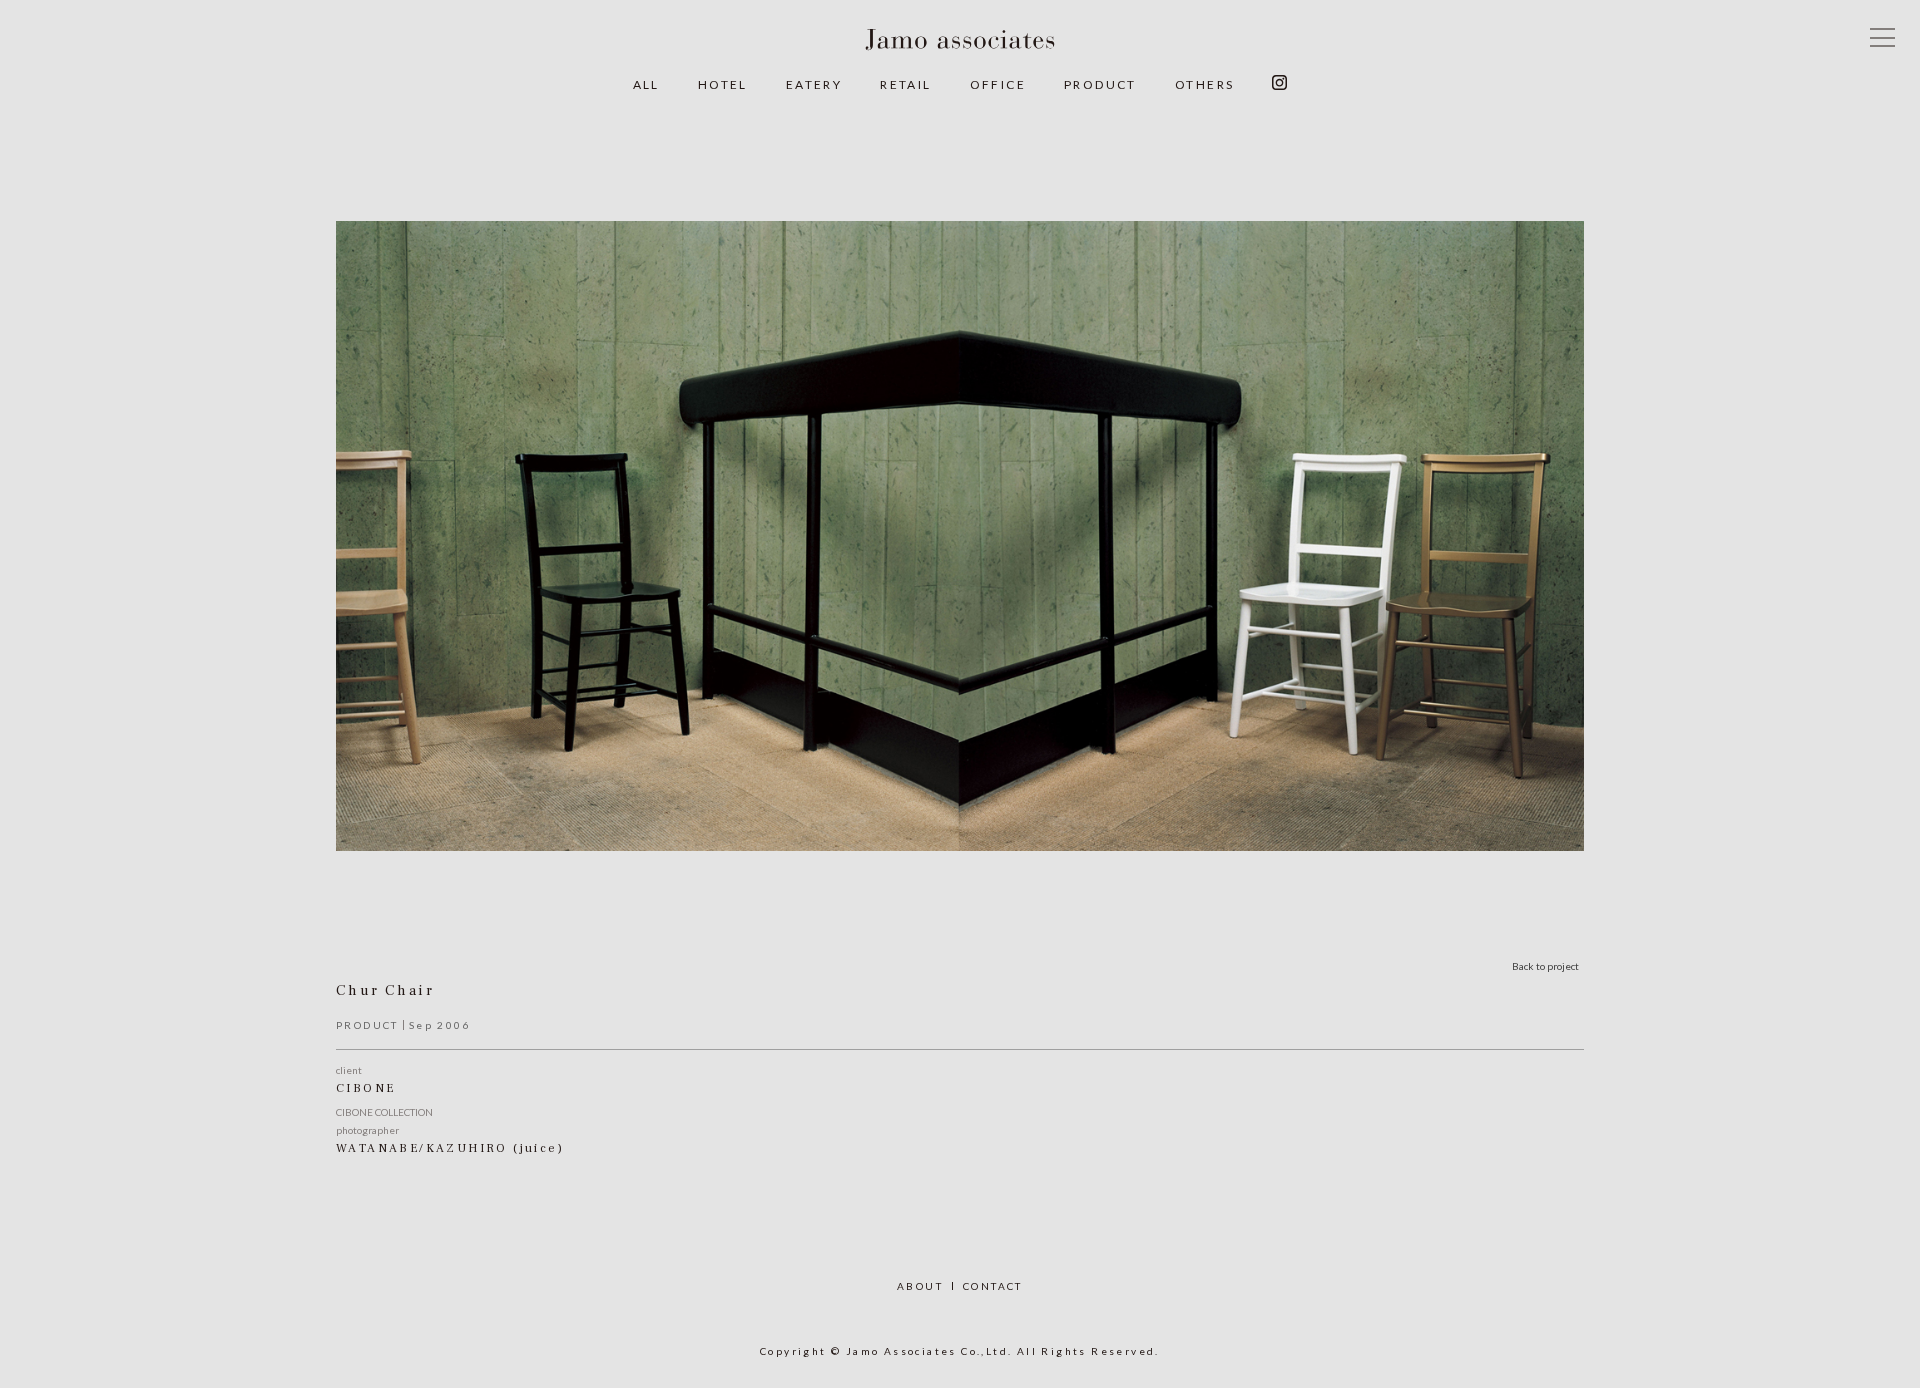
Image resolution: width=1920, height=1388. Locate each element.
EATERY (814, 84)
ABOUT (920, 1286)
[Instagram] (1279, 85)
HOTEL (723, 84)
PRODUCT (1100, 84)
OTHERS (1204, 84)
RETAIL (905, 84)
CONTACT (993, 1286)
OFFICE (998, 84)
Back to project (1545, 966)
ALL (646, 84)
